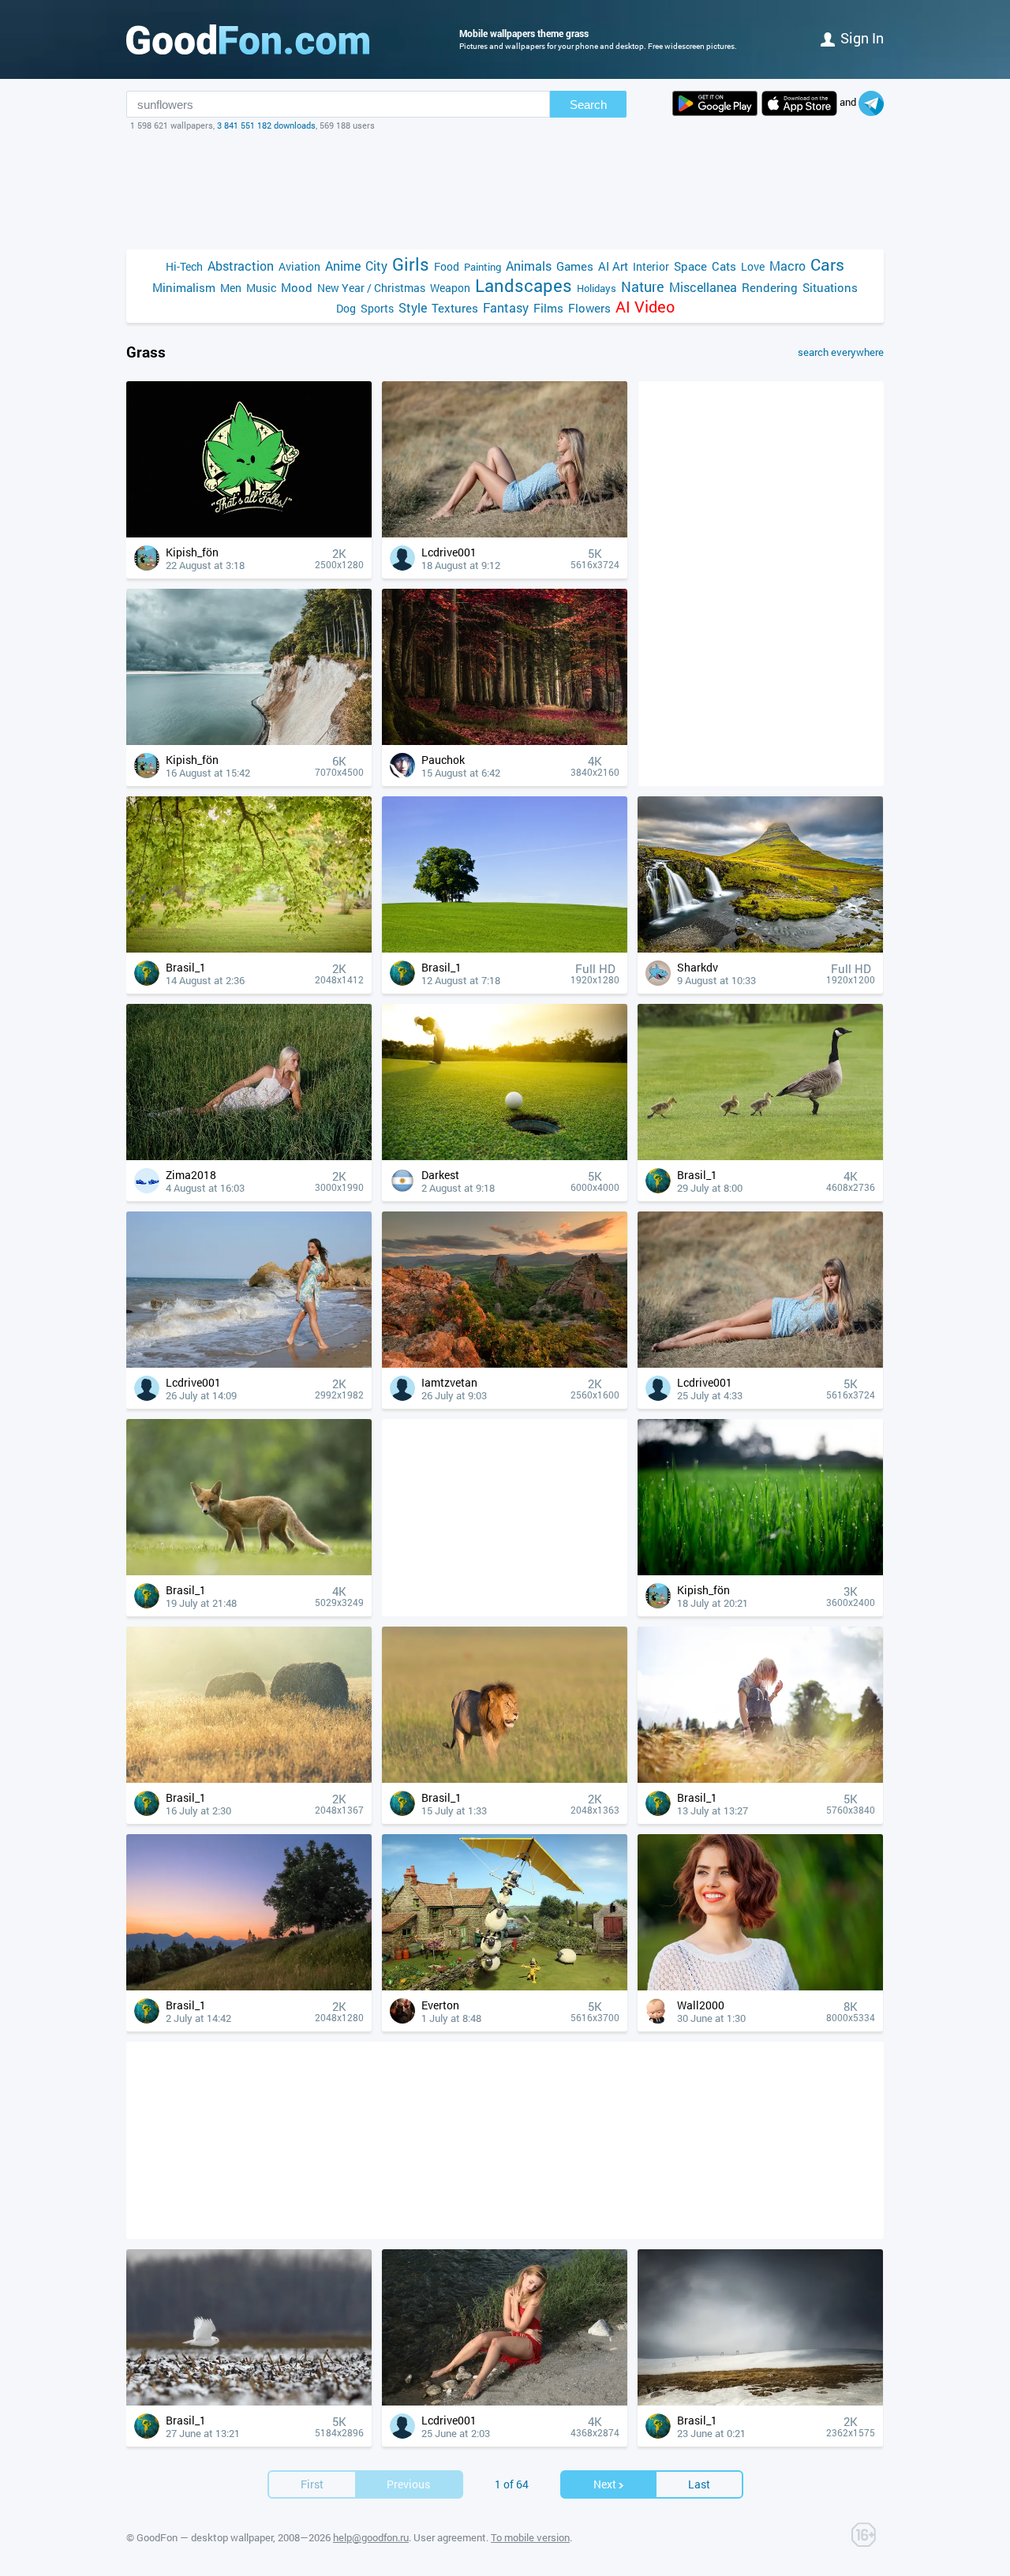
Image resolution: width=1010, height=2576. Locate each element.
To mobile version (530, 2537)
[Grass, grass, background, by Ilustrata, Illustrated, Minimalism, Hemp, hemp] (249, 533)
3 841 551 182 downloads (266, 125)
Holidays (597, 288)
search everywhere (841, 352)
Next (605, 2484)
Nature (643, 287)
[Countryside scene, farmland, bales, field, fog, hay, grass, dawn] (249, 1778)
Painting (483, 267)
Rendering (770, 287)
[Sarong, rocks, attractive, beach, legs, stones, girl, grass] (249, 1363)
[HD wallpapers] (715, 103)
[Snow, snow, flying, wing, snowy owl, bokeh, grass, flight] (249, 2401)
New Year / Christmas (371, 288)
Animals (529, 266)
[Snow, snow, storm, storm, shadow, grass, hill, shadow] (760, 2401)
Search (588, 105)
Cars (827, 265)
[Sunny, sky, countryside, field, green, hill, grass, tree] (505, 948)
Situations (830, 287)
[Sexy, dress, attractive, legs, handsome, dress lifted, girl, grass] (760, 1363)
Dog (346, 308)
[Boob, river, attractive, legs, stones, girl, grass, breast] (505, 2401)
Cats (724, 266)
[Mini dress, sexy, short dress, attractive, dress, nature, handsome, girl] (505, 533)
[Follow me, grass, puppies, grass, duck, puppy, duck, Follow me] (760, 1156)
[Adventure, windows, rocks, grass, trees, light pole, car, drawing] (505, 1986)
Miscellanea (703, 287)
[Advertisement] (505, 2089)
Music (261, 288)
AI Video (645, 307)
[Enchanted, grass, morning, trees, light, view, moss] (505, 741)
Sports (377, 308)
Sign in (862, 38)
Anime (343, 266)
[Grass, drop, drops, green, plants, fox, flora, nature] (760, 1571)
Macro (787, 266)
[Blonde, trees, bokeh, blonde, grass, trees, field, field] (760, 1778)
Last (699, 2484)
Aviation (299, 266)
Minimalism (184, 287)
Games (575, 266)
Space (690, 266)
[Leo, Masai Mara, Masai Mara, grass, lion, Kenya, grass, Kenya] (505, 1778)
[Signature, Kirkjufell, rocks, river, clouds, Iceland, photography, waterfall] (760, 948)
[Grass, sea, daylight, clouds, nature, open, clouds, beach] (249, 741)
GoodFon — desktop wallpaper (205, 2537)
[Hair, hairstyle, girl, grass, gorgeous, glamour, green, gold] (760, 1986)
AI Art (613, 266)
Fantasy (506, 307)
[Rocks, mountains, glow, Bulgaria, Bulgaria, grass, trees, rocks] (505, 1363)
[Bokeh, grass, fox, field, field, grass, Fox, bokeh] (249, 1571)
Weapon (450, 288)
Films (548, 308)
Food (447, 266)
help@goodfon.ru (371, 2537)
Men (231, 288)
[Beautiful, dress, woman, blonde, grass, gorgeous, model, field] (249, 1156)
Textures (455, 308)
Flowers (589, 308)
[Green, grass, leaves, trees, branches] (249, 948)
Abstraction (241, 266)
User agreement (450, 2537)
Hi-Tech (184, 266)
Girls (411, 264)
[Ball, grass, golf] (505, 1156)
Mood (297, 287)
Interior (651, 266)
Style (413, 307)
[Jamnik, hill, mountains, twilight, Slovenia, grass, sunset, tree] (249, 1986)
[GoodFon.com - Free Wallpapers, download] (248, 39)
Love (753, 266)
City (376, 266)
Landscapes (524, 285)
